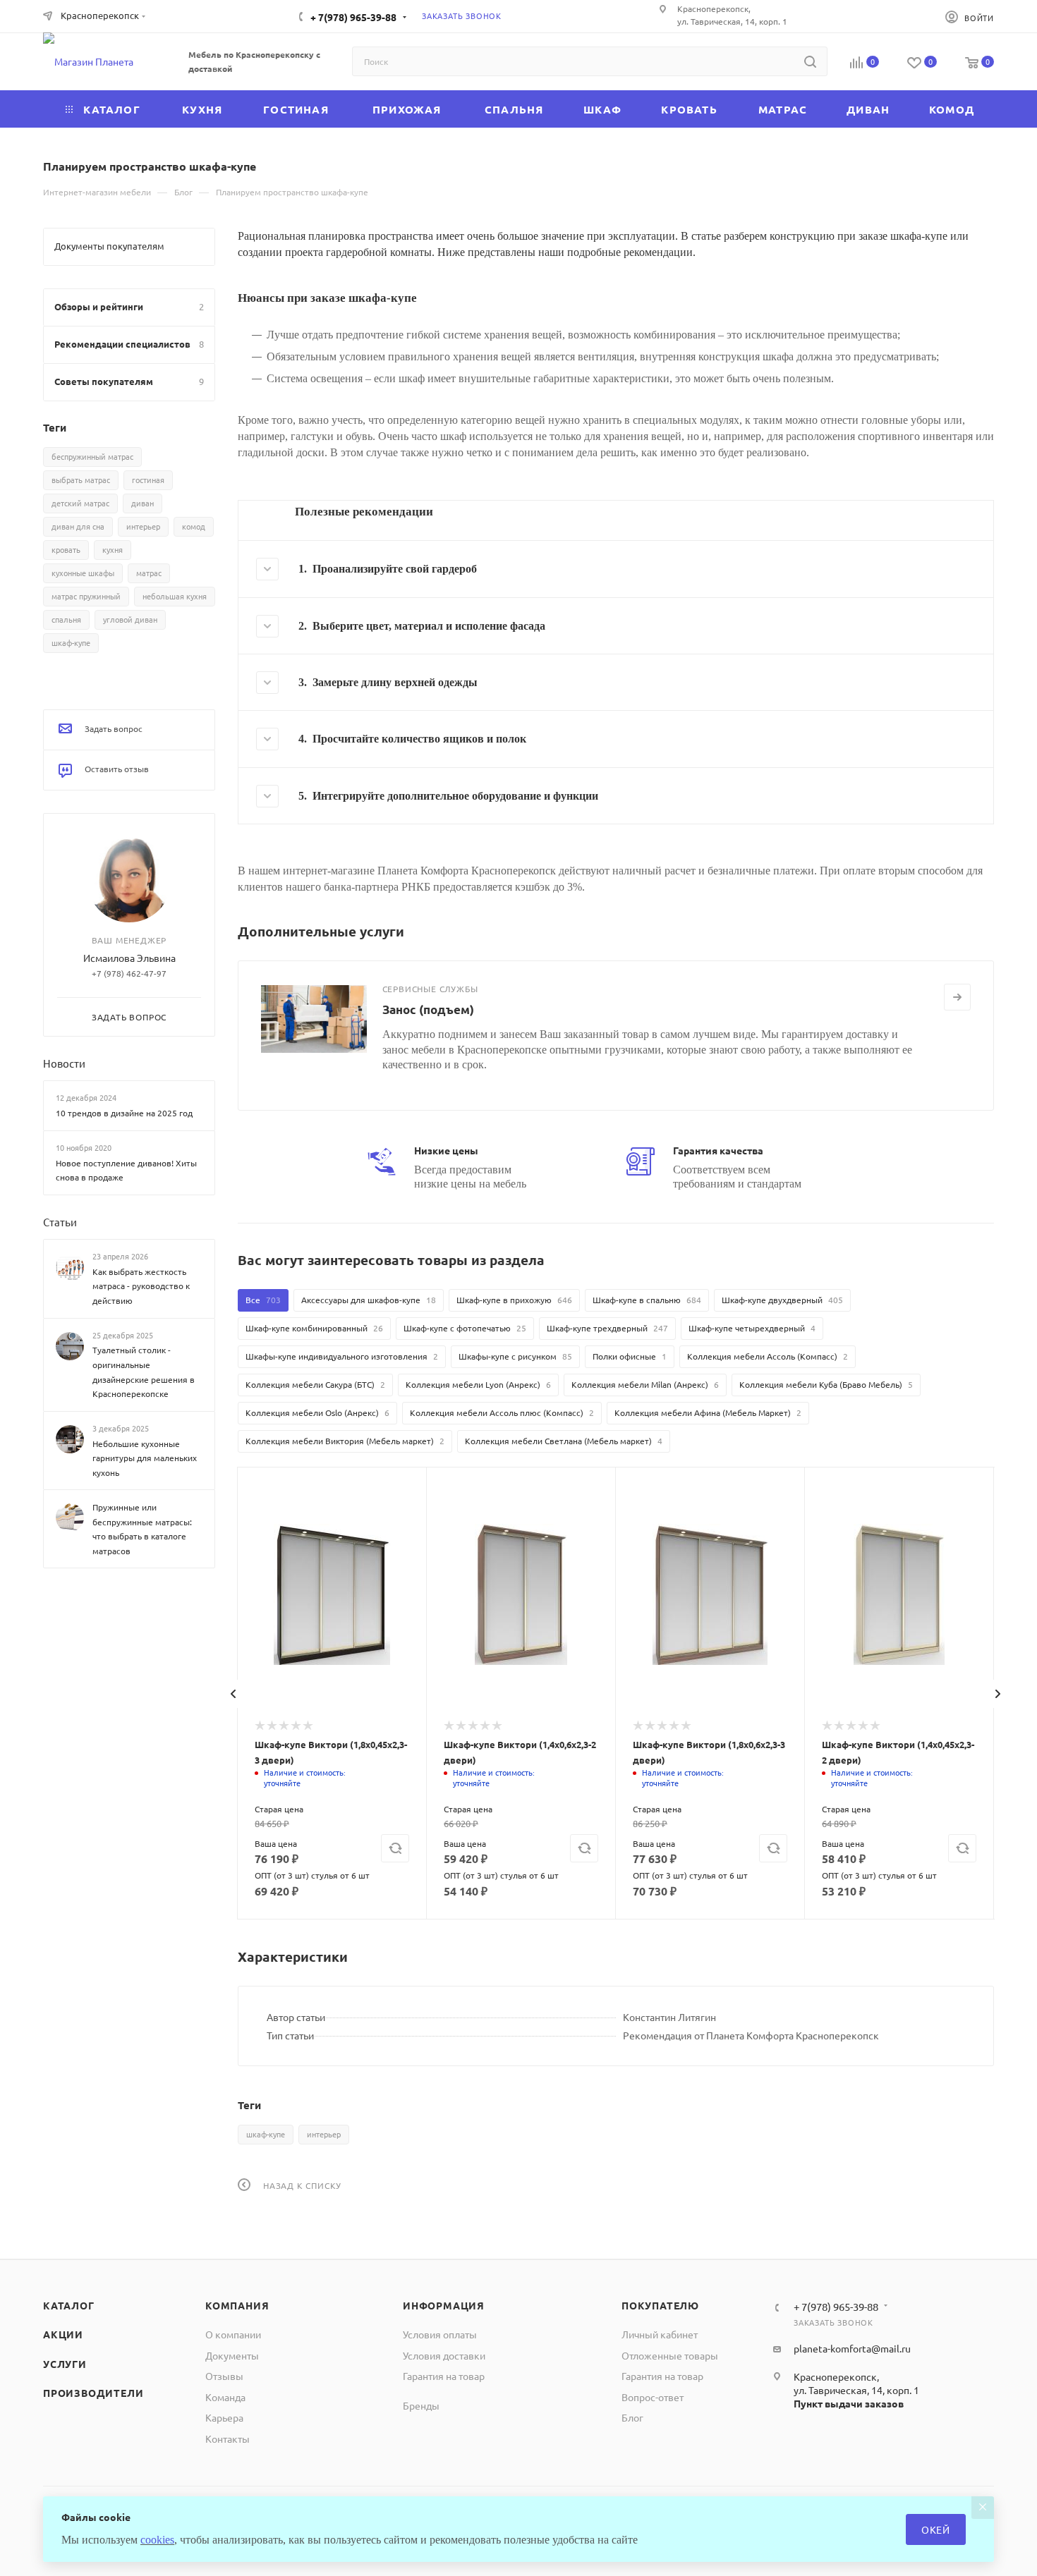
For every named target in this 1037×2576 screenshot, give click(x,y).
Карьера (224, 2417)
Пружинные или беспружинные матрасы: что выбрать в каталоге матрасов (142, 1529)
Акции (63, 2334)
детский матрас (80, 503)
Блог (632, 2417)
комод (194, 526)
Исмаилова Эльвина (129, 958)
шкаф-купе (266, 2134)
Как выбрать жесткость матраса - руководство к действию (141, 1286)
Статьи (60, 1222)
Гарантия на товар (444, 2376)
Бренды (421, 2405)
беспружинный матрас (92, 456)
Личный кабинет (660, 2334)
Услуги (65, 2364)
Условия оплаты (440, 2334)
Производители (93, 2393)
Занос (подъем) (428, 1009)
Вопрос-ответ (653, 2397)
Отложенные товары (670, 2355)
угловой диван (130, 619)
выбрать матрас (81, 480)
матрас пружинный (86, 596)
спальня (66, 619)
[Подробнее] (957, 997)
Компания (237, 2305)
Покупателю (660, 2305)
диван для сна (78, 526)
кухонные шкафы (83, 573)
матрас (149, 573)
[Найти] (810, 61)
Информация (444, 2305)
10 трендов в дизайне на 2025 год (124, 1113)
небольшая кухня (175, 596)
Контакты (228, 2438)
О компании (233, 2334)
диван (142, 503)
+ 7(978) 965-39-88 (353, 17)
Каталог (69, 2305)
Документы (232, 2355)
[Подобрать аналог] (395, 1848)
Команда (225, 2397)
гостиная (148, 480)
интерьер (324, 2134)
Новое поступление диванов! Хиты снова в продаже (126, 1170)
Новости (64, 1063)
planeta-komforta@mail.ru (852, 2348)
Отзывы (224, 2376)
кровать (66, 549)
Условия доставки (444, 2355)
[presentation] (234, 1694)
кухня (113, 549)
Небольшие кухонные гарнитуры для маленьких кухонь (145, 1457)
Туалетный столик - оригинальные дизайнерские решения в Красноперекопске (144, 1372)
